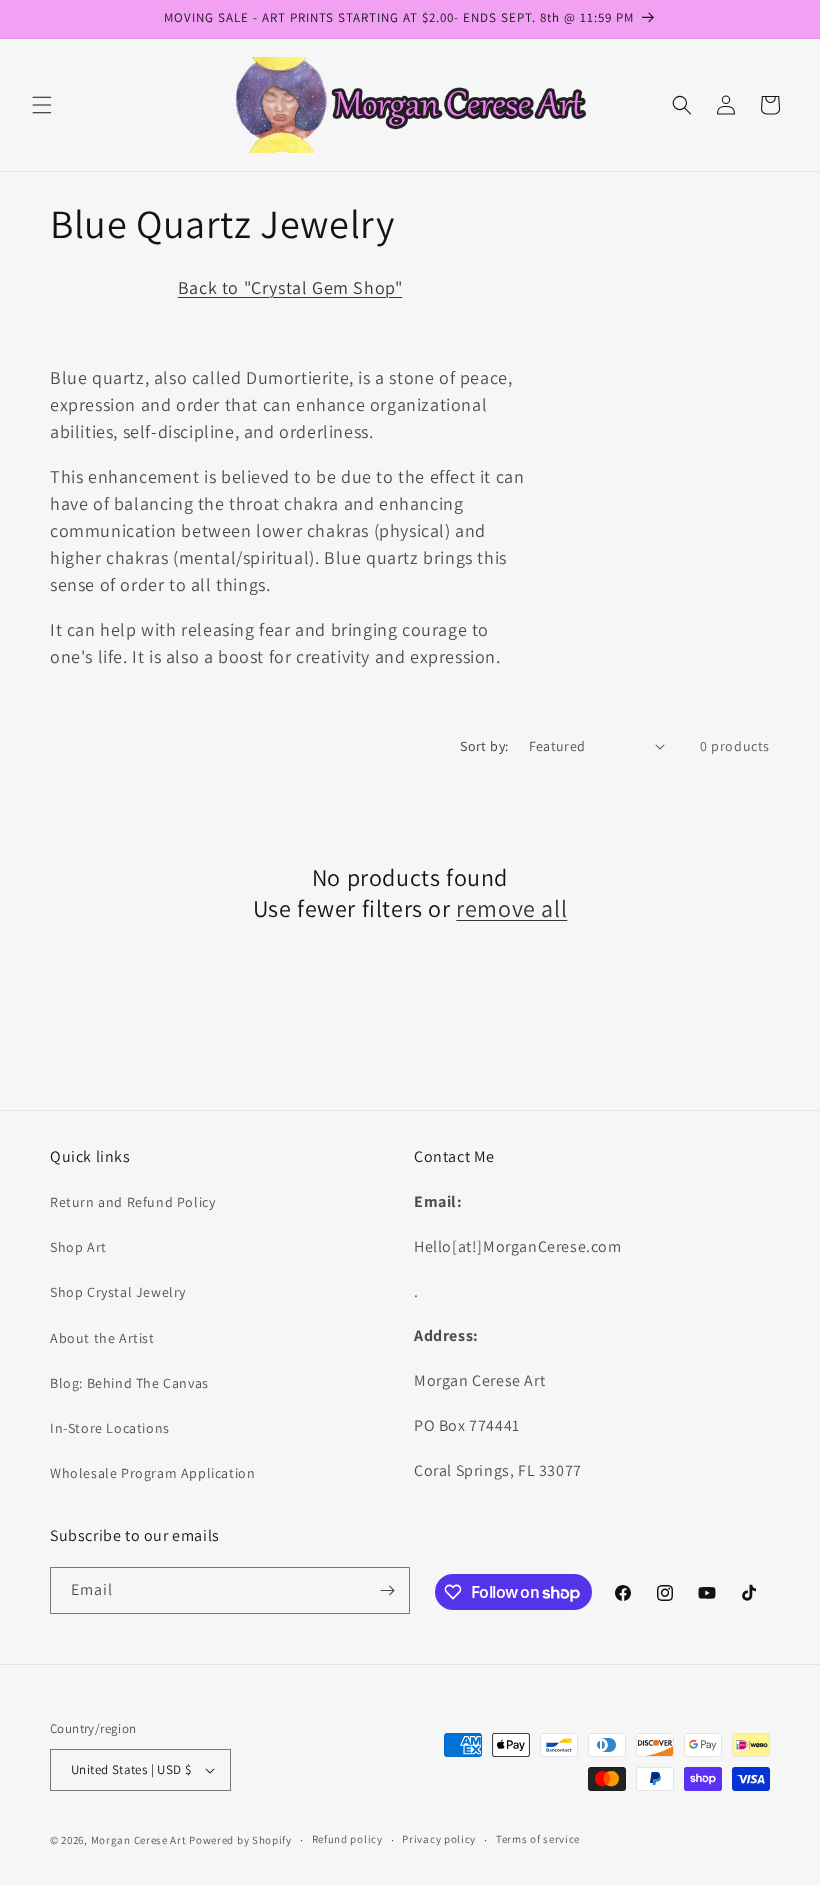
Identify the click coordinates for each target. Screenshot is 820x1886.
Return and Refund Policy (132, 1202)
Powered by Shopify (240, 1840)
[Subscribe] (387, 1590)
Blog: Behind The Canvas (129, 1383)
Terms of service (538, 1839)
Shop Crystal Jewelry (118, 1292)
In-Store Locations (110, 1428)
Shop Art (78, 1247)
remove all (511, 908)
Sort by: (484, 746)
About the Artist (102, 1338)
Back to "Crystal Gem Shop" (290, 287)
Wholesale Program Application (152, 1473)
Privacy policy (439, 1839)
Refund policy (347, 1839)
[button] (42, 105)
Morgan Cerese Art (139, 1840)
